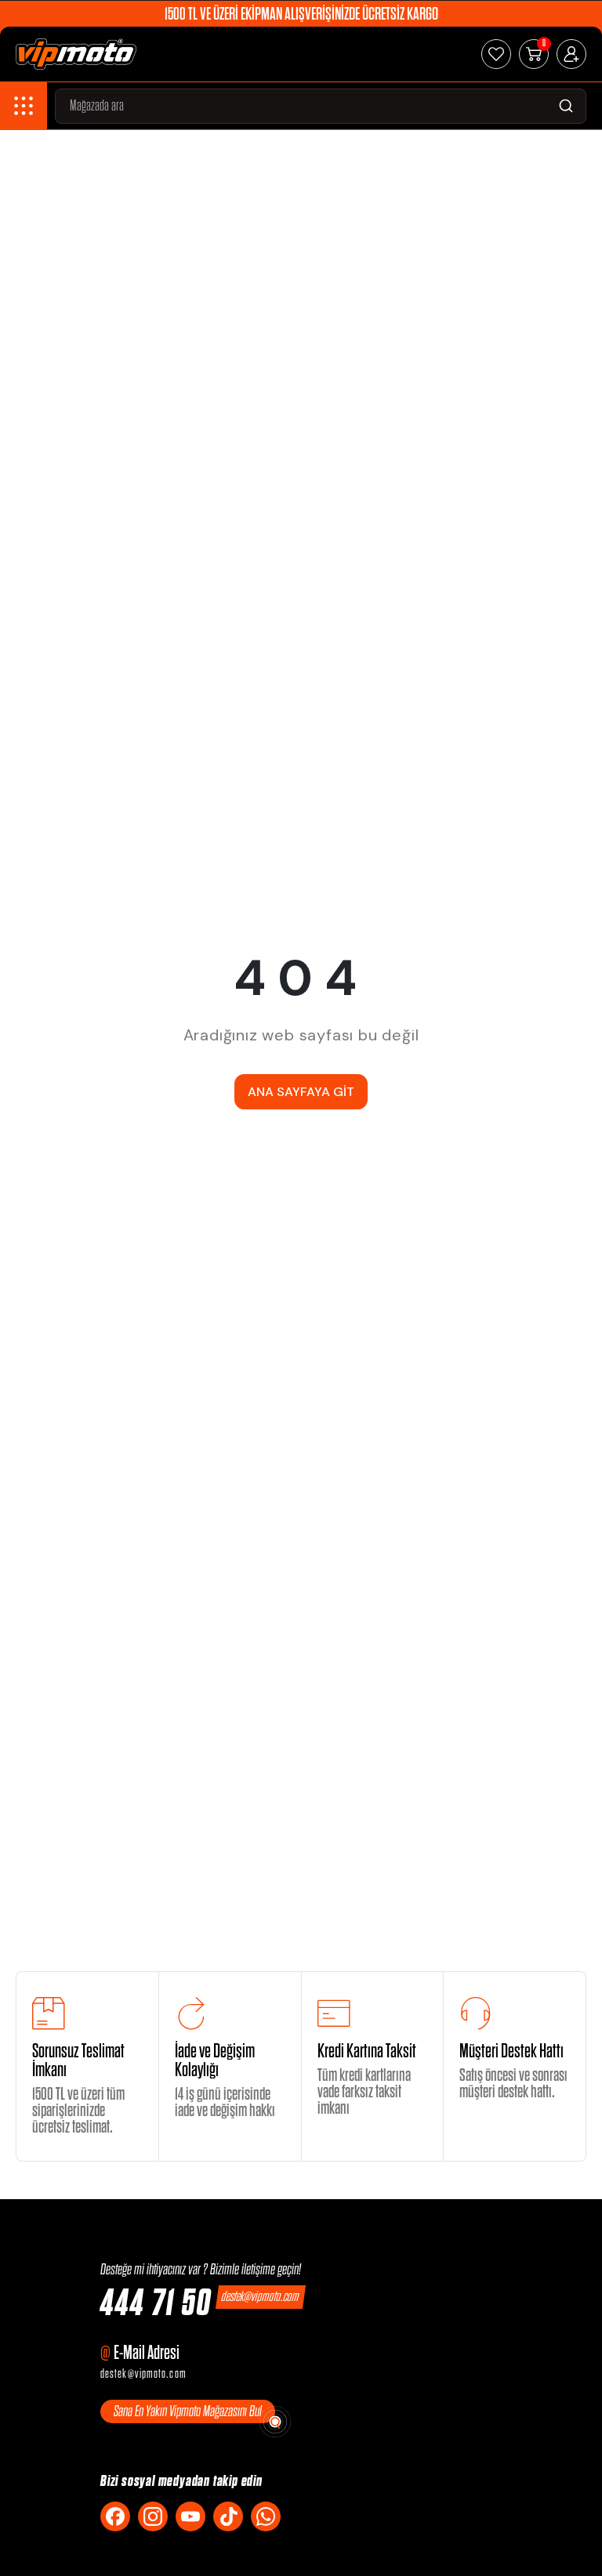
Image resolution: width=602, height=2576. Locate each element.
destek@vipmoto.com (261, 2297)
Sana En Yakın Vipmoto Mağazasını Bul (188, 2411)
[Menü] (24, 106)
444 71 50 (156, 2304)
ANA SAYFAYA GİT (301, 1092)
